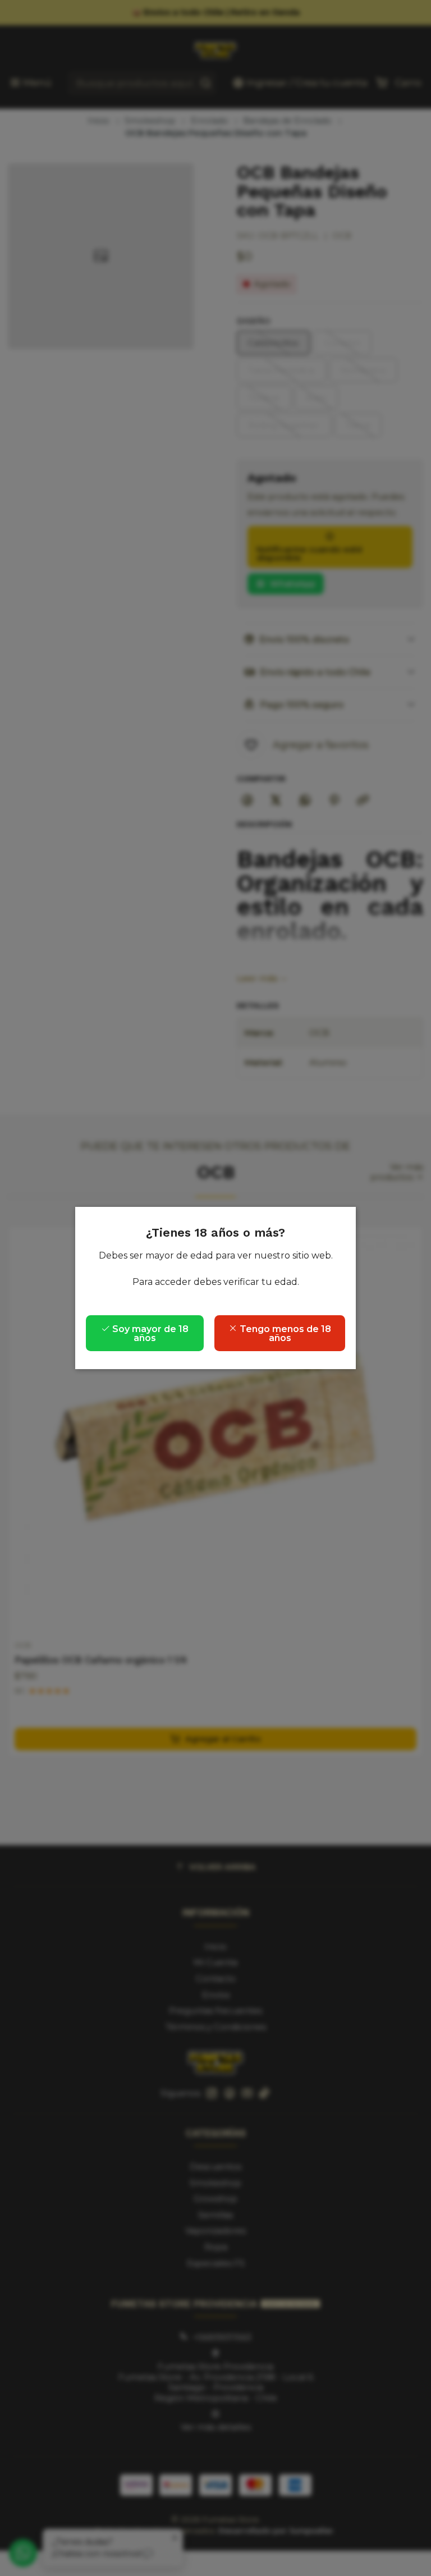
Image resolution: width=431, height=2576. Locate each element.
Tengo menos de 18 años (284, 1333)
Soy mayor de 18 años (149, 1333)
